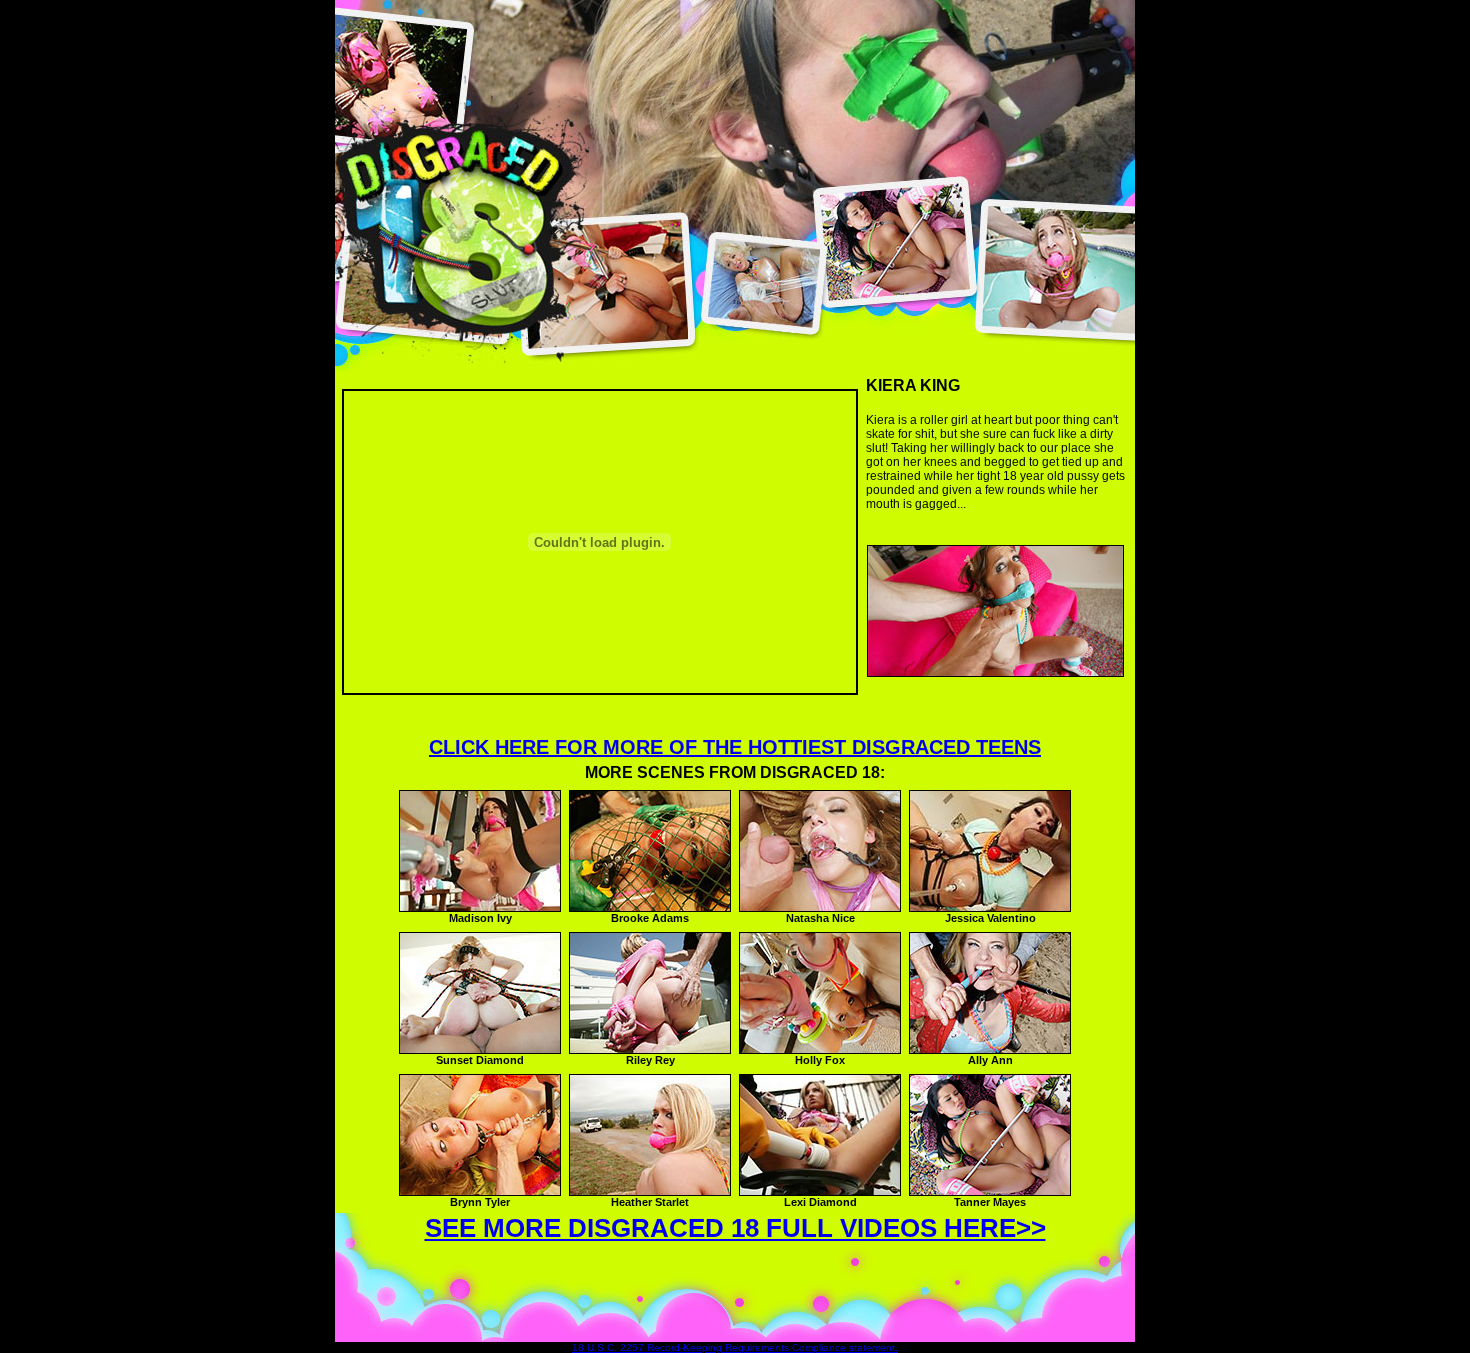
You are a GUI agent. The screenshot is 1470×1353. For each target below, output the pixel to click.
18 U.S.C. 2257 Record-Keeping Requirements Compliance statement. (735, 1347)
